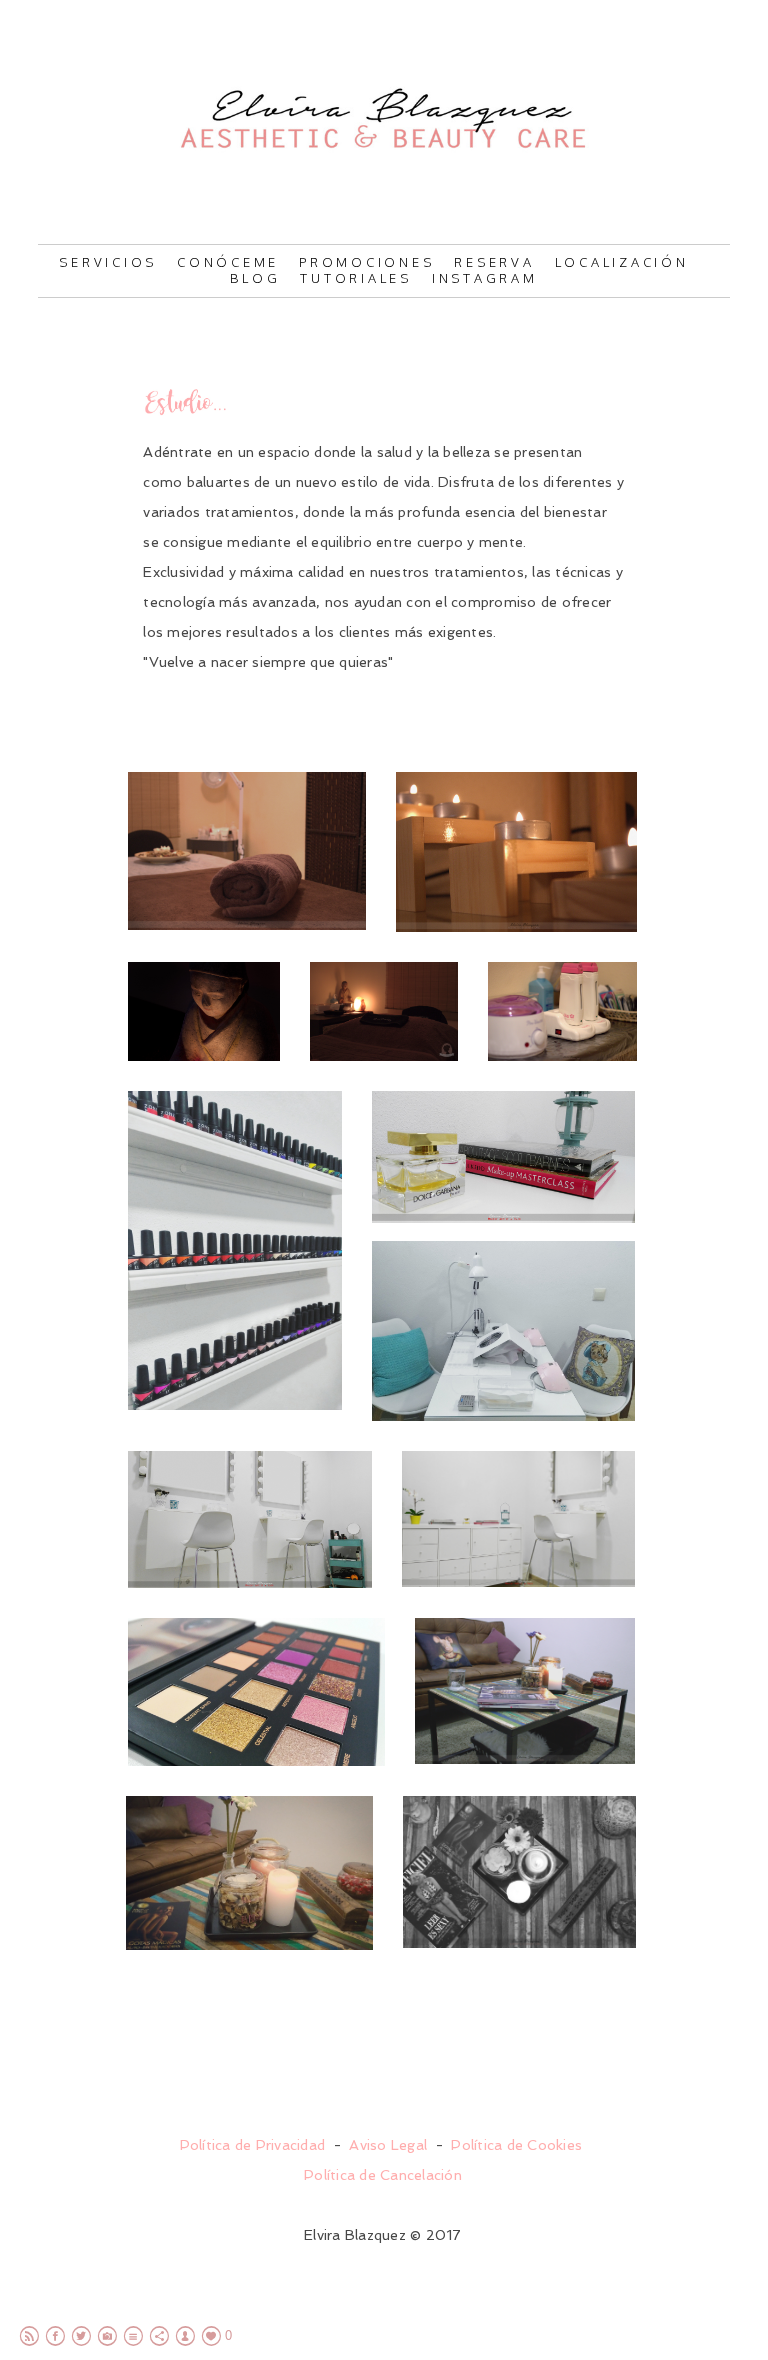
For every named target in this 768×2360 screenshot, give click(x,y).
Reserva (494, 262)
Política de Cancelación (383, 2175)
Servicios (108, 262)
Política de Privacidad (253, 2145)
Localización (622, 262)
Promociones (366, 262)
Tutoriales (356, 278)
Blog (255, 278)
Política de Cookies (516, 2145)
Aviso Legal (388, 2145)
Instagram (485, 278)
